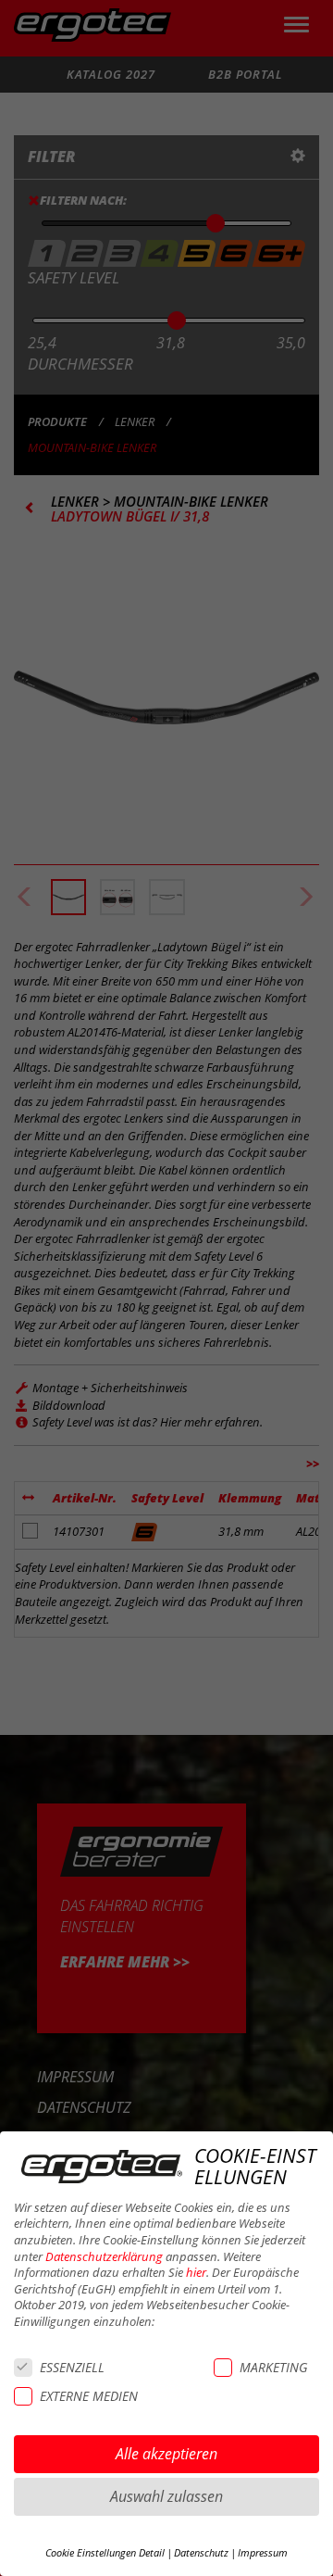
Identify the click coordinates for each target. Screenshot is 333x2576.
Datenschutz (201, 2553)
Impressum (263, 2553)
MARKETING (273, 2367)
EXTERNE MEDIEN (89, 2396)
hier (196, 2273)
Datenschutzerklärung (104, 2257)
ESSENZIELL (72, 2367)
